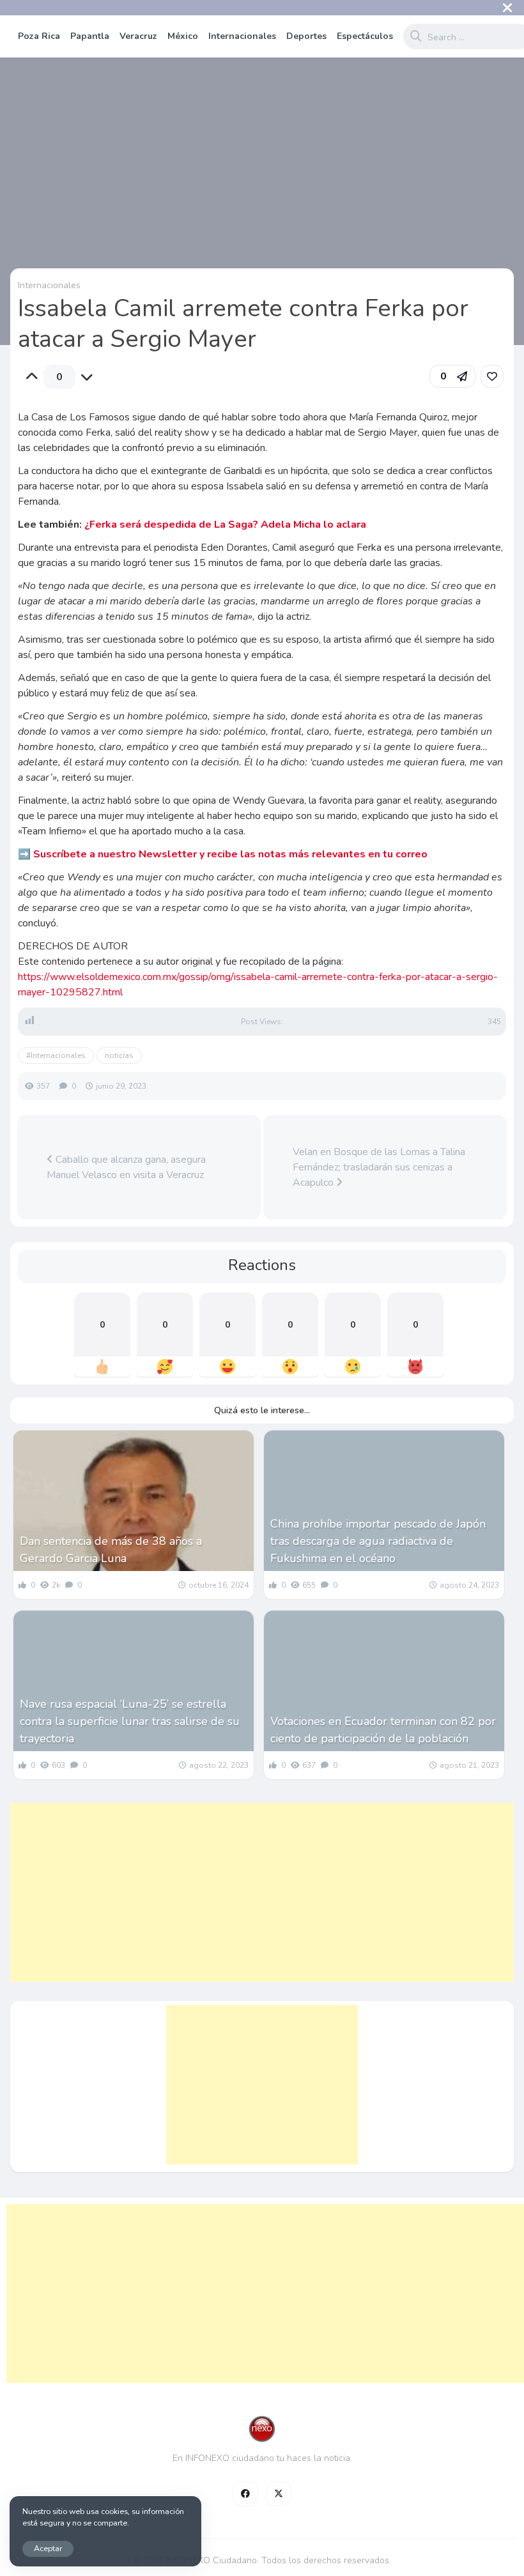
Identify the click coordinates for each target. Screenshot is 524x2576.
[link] (492, 376)
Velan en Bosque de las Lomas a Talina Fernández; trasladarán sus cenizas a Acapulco (379, 1167)
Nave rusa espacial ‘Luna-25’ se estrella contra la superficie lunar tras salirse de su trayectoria (130, 1721)
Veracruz (138, 36)
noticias (119, 1055)
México (183, 36)
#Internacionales (56, 1055)
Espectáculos (365, 36)
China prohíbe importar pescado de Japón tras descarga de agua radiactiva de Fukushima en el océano (378, 1541)
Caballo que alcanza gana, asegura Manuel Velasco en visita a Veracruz (126, 1167)
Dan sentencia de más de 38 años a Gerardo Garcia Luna (111, 1550)
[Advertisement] (262, 1892)
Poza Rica (39, 36)
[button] (452, 376)
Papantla (90, 36)
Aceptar (48, 2548)
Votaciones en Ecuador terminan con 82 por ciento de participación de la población (383, 1730)
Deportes (306, 36)
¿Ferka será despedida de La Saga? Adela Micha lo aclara (225, 525)
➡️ (223, 854)
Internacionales (242, 36)
